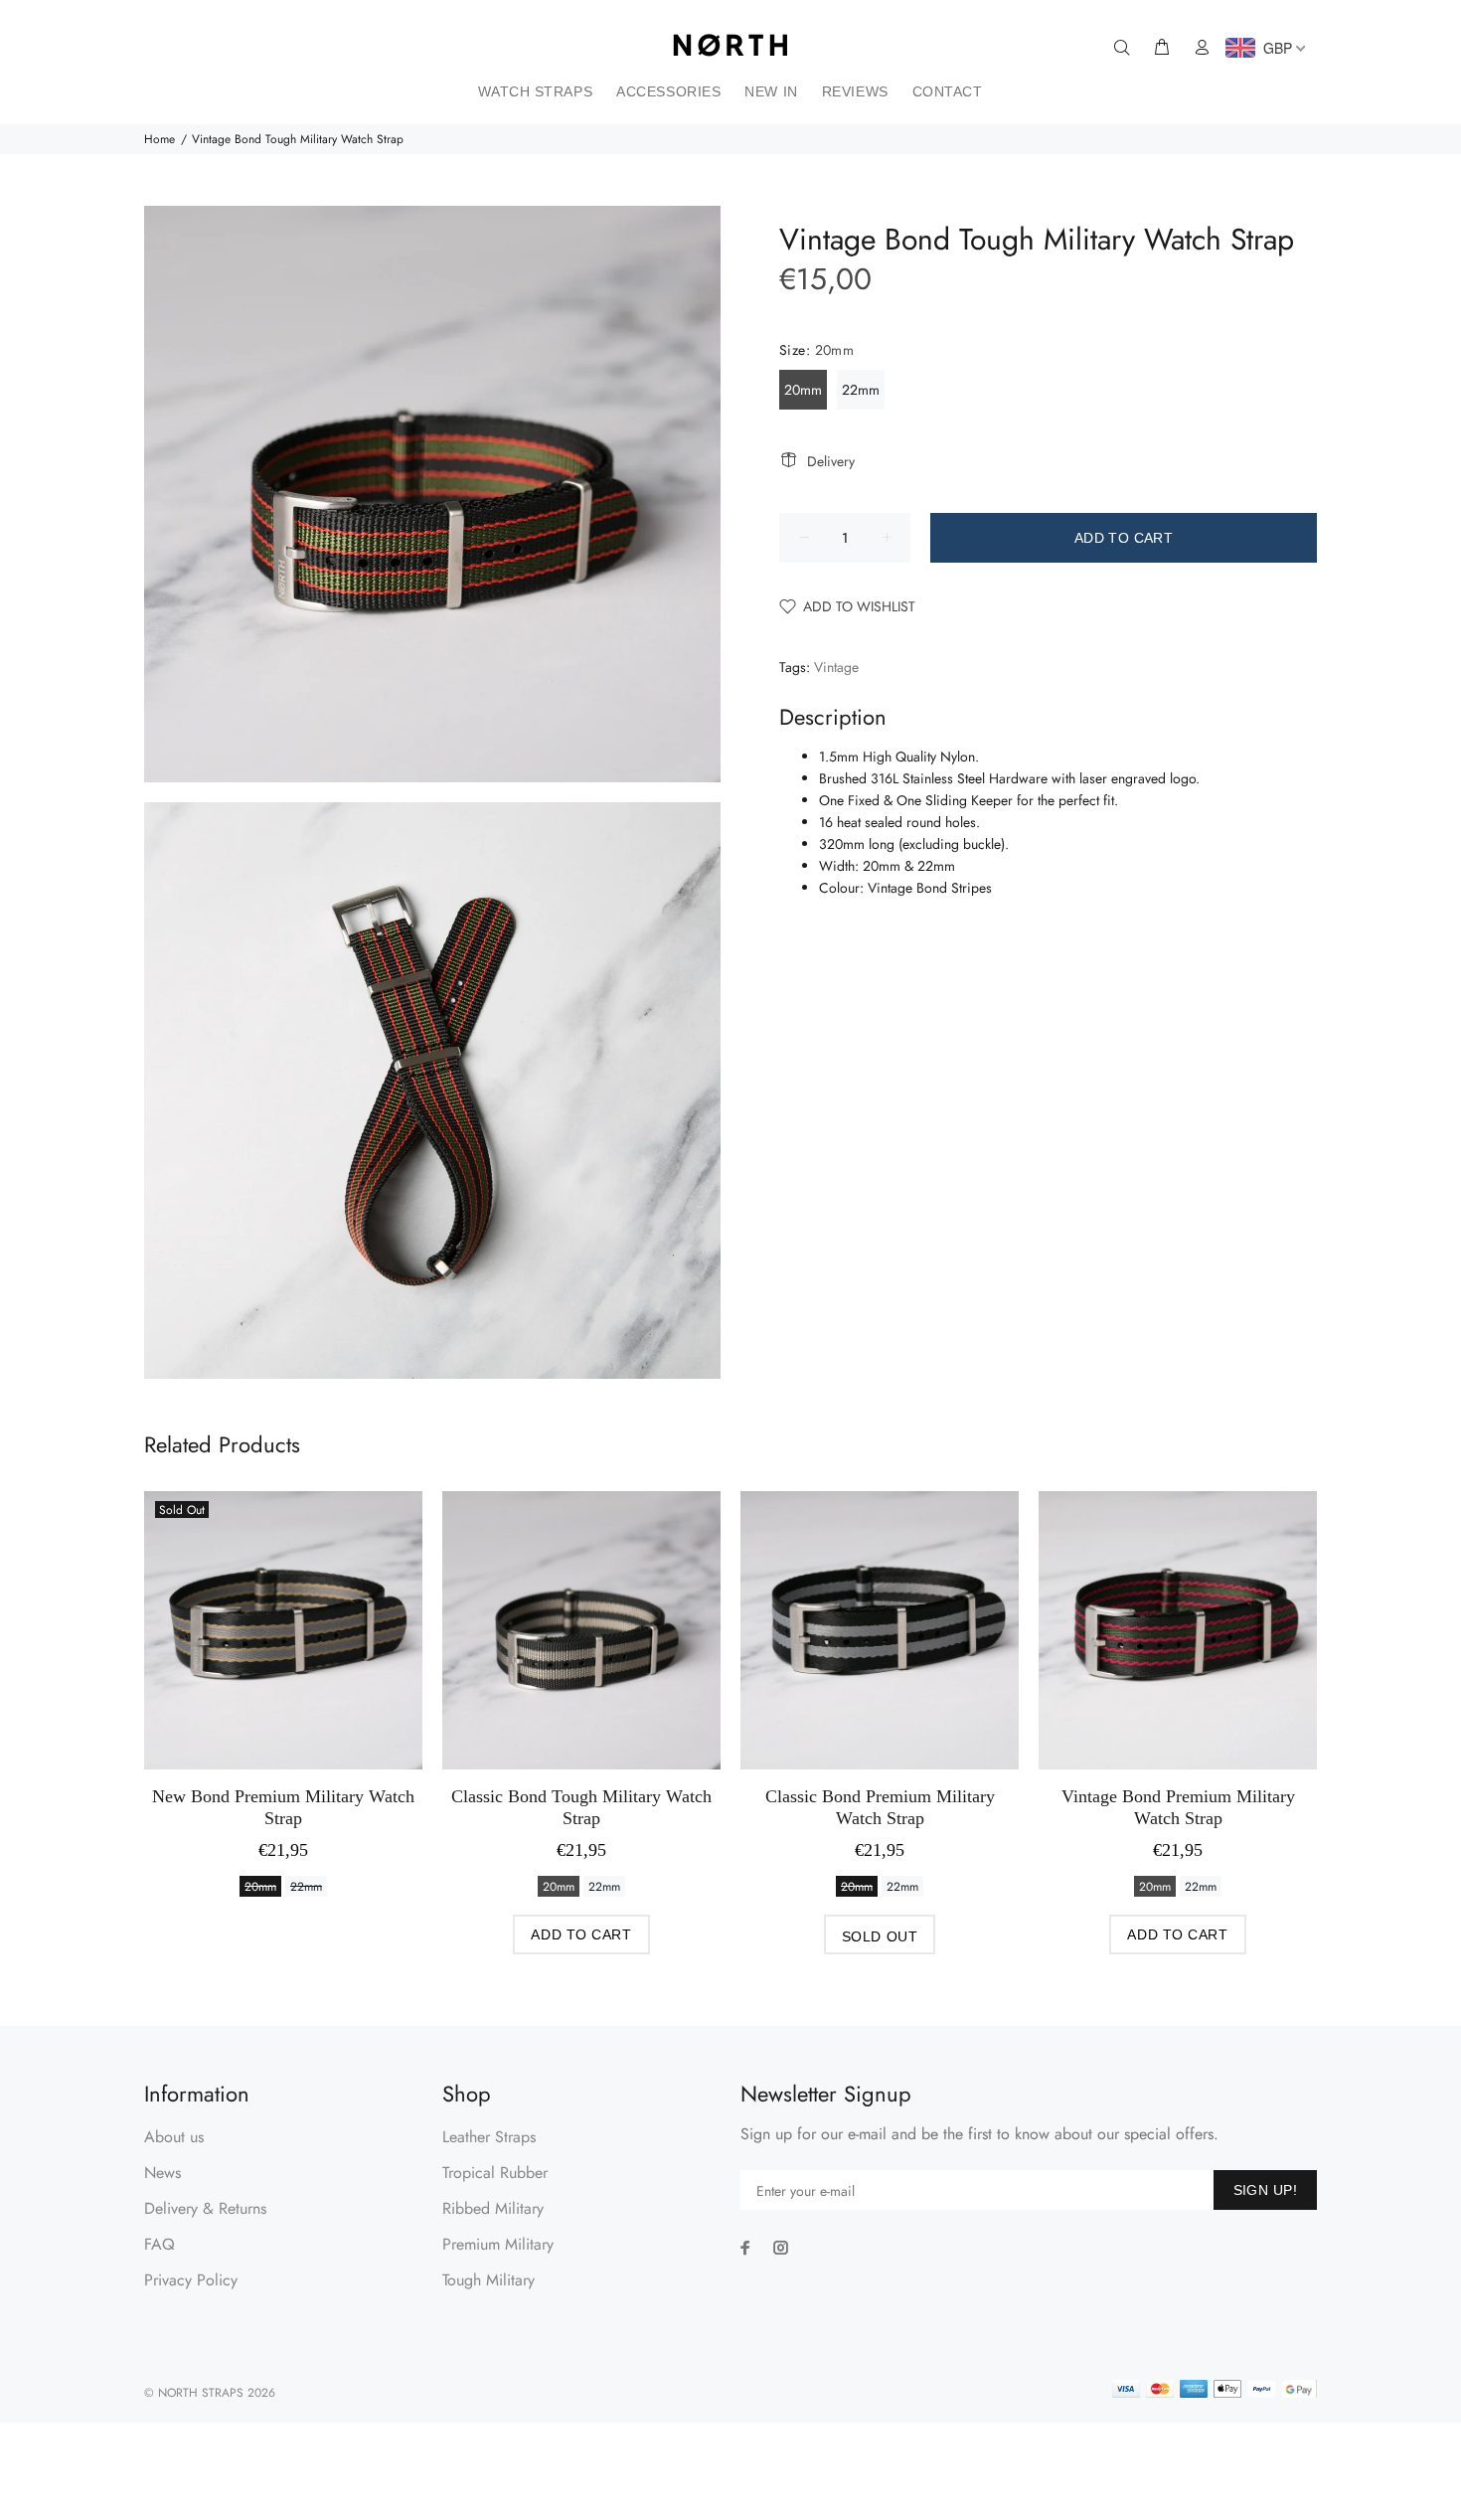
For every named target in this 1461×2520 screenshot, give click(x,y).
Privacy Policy (191, 2280)
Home (160, 139)
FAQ (160, 2244)
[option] (283, 1670)
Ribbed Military (493, 2208)
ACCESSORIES (668, 91)
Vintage (836, 667)
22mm (861, 390)
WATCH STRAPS (535, 91)
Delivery (831, 461)
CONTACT (948, 91)
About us (174, 2137)
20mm (803, 390)
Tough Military (488, 2280)
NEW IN (771, 91)
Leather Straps (489, 2137)
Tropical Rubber (495, 2173)
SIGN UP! (1265, 2190)
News (162, 2173)
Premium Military (498, 2244)
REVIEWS (855, 91)
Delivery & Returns (205, 2208)
